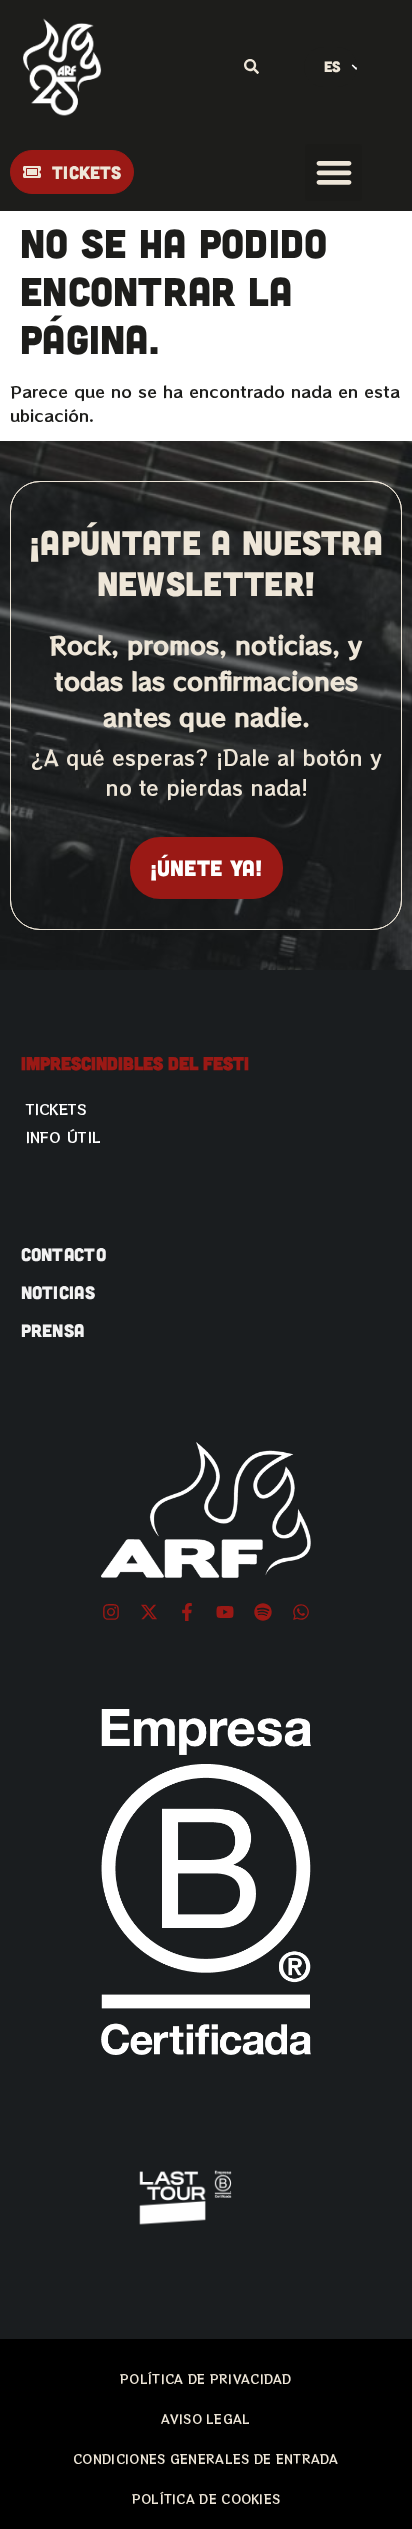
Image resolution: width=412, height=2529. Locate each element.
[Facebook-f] (187, 1612)
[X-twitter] (149, 1612)
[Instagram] (111, 1612)
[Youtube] (225, 1612)
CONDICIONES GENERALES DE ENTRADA (206, 2458)
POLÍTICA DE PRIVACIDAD (206, 2378)
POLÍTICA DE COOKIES (206, 2498)
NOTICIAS (58, 1292)
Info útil (64, 1137)
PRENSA (53, 1330)
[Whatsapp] (301, 1612)
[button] (333, 172)
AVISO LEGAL (205, 2418)
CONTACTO (63, 1254)
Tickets (57, 1109)
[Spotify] (263, 1612)
